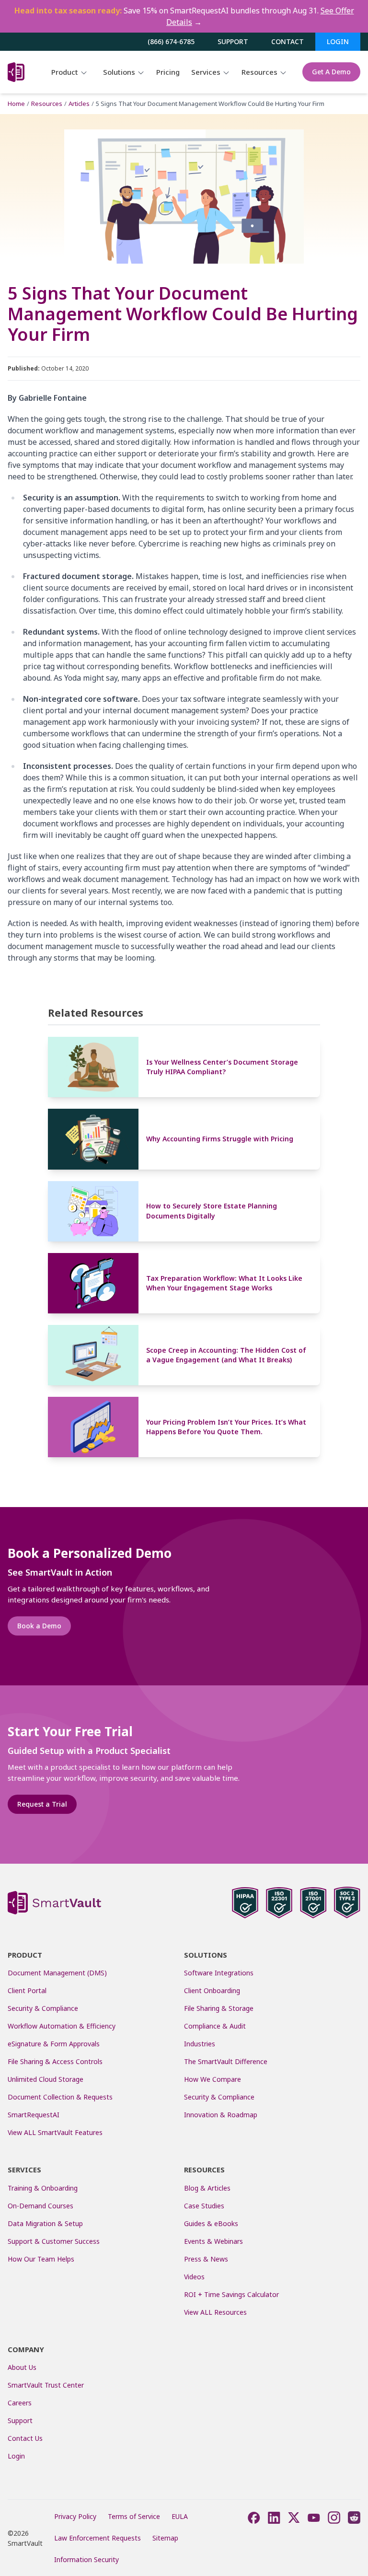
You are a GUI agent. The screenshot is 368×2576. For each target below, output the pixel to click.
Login (338, 41)
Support (233, 41)
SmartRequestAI (34, 2115)
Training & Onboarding (43, 2188)
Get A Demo (331, 72)
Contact (287, 41)
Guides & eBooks (211, 2223)
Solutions (120, 72)
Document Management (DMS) (57, 1973)
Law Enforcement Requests (98, 2538)
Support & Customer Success (54, 2241)
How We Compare (213, 2079)
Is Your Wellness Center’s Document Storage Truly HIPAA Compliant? (222, 1067)
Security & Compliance (43, 2008)
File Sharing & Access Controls (55, 2061)
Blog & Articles (207, 2188)
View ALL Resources (215, 2312)
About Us (22, 2367)
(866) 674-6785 (171, 41)
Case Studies (204, 2206)
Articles (79, 104)
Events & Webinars (213, 2241)
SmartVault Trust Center (46, 2385)
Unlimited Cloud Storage (46, 2079)
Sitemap (165, 2538)
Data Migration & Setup (45, 2223)
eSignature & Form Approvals (54, 2044)
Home (16, 104)
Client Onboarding (212, 1990)
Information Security (86, 2559)
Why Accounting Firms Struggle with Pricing (220, 1139)
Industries (200, 2044)
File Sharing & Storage (219, 2008)
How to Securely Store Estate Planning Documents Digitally (212, 1211)
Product (66, 72)
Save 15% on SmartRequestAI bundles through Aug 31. (184, 16)
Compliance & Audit (215, 2026)
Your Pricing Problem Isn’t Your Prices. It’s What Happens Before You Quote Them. (226, 1427)
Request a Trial (42, 1804)
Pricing (168, 72)
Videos (194, 2277)
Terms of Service (134, 2516)
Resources (260, 72)
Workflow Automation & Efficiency (62, 2026)
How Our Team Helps (41, 2259)
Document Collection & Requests (60, 2097)
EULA (180, 2516)
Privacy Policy (75, 2516)
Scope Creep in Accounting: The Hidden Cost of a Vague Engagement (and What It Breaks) (226, 1355)
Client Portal (27, 1990)
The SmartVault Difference (226, 2061)
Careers (20, 2403)
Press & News (206, 2259)
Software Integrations (219, 1973)
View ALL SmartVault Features (55, 2132)
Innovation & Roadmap (221, 2115)
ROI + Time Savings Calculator (231, 2294)
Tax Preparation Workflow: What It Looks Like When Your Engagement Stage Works (224, 1283)
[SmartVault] (16, 72)
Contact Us (25, 2438)
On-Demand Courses (40, 2206)
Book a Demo (39, 1626)
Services (207, 72)
